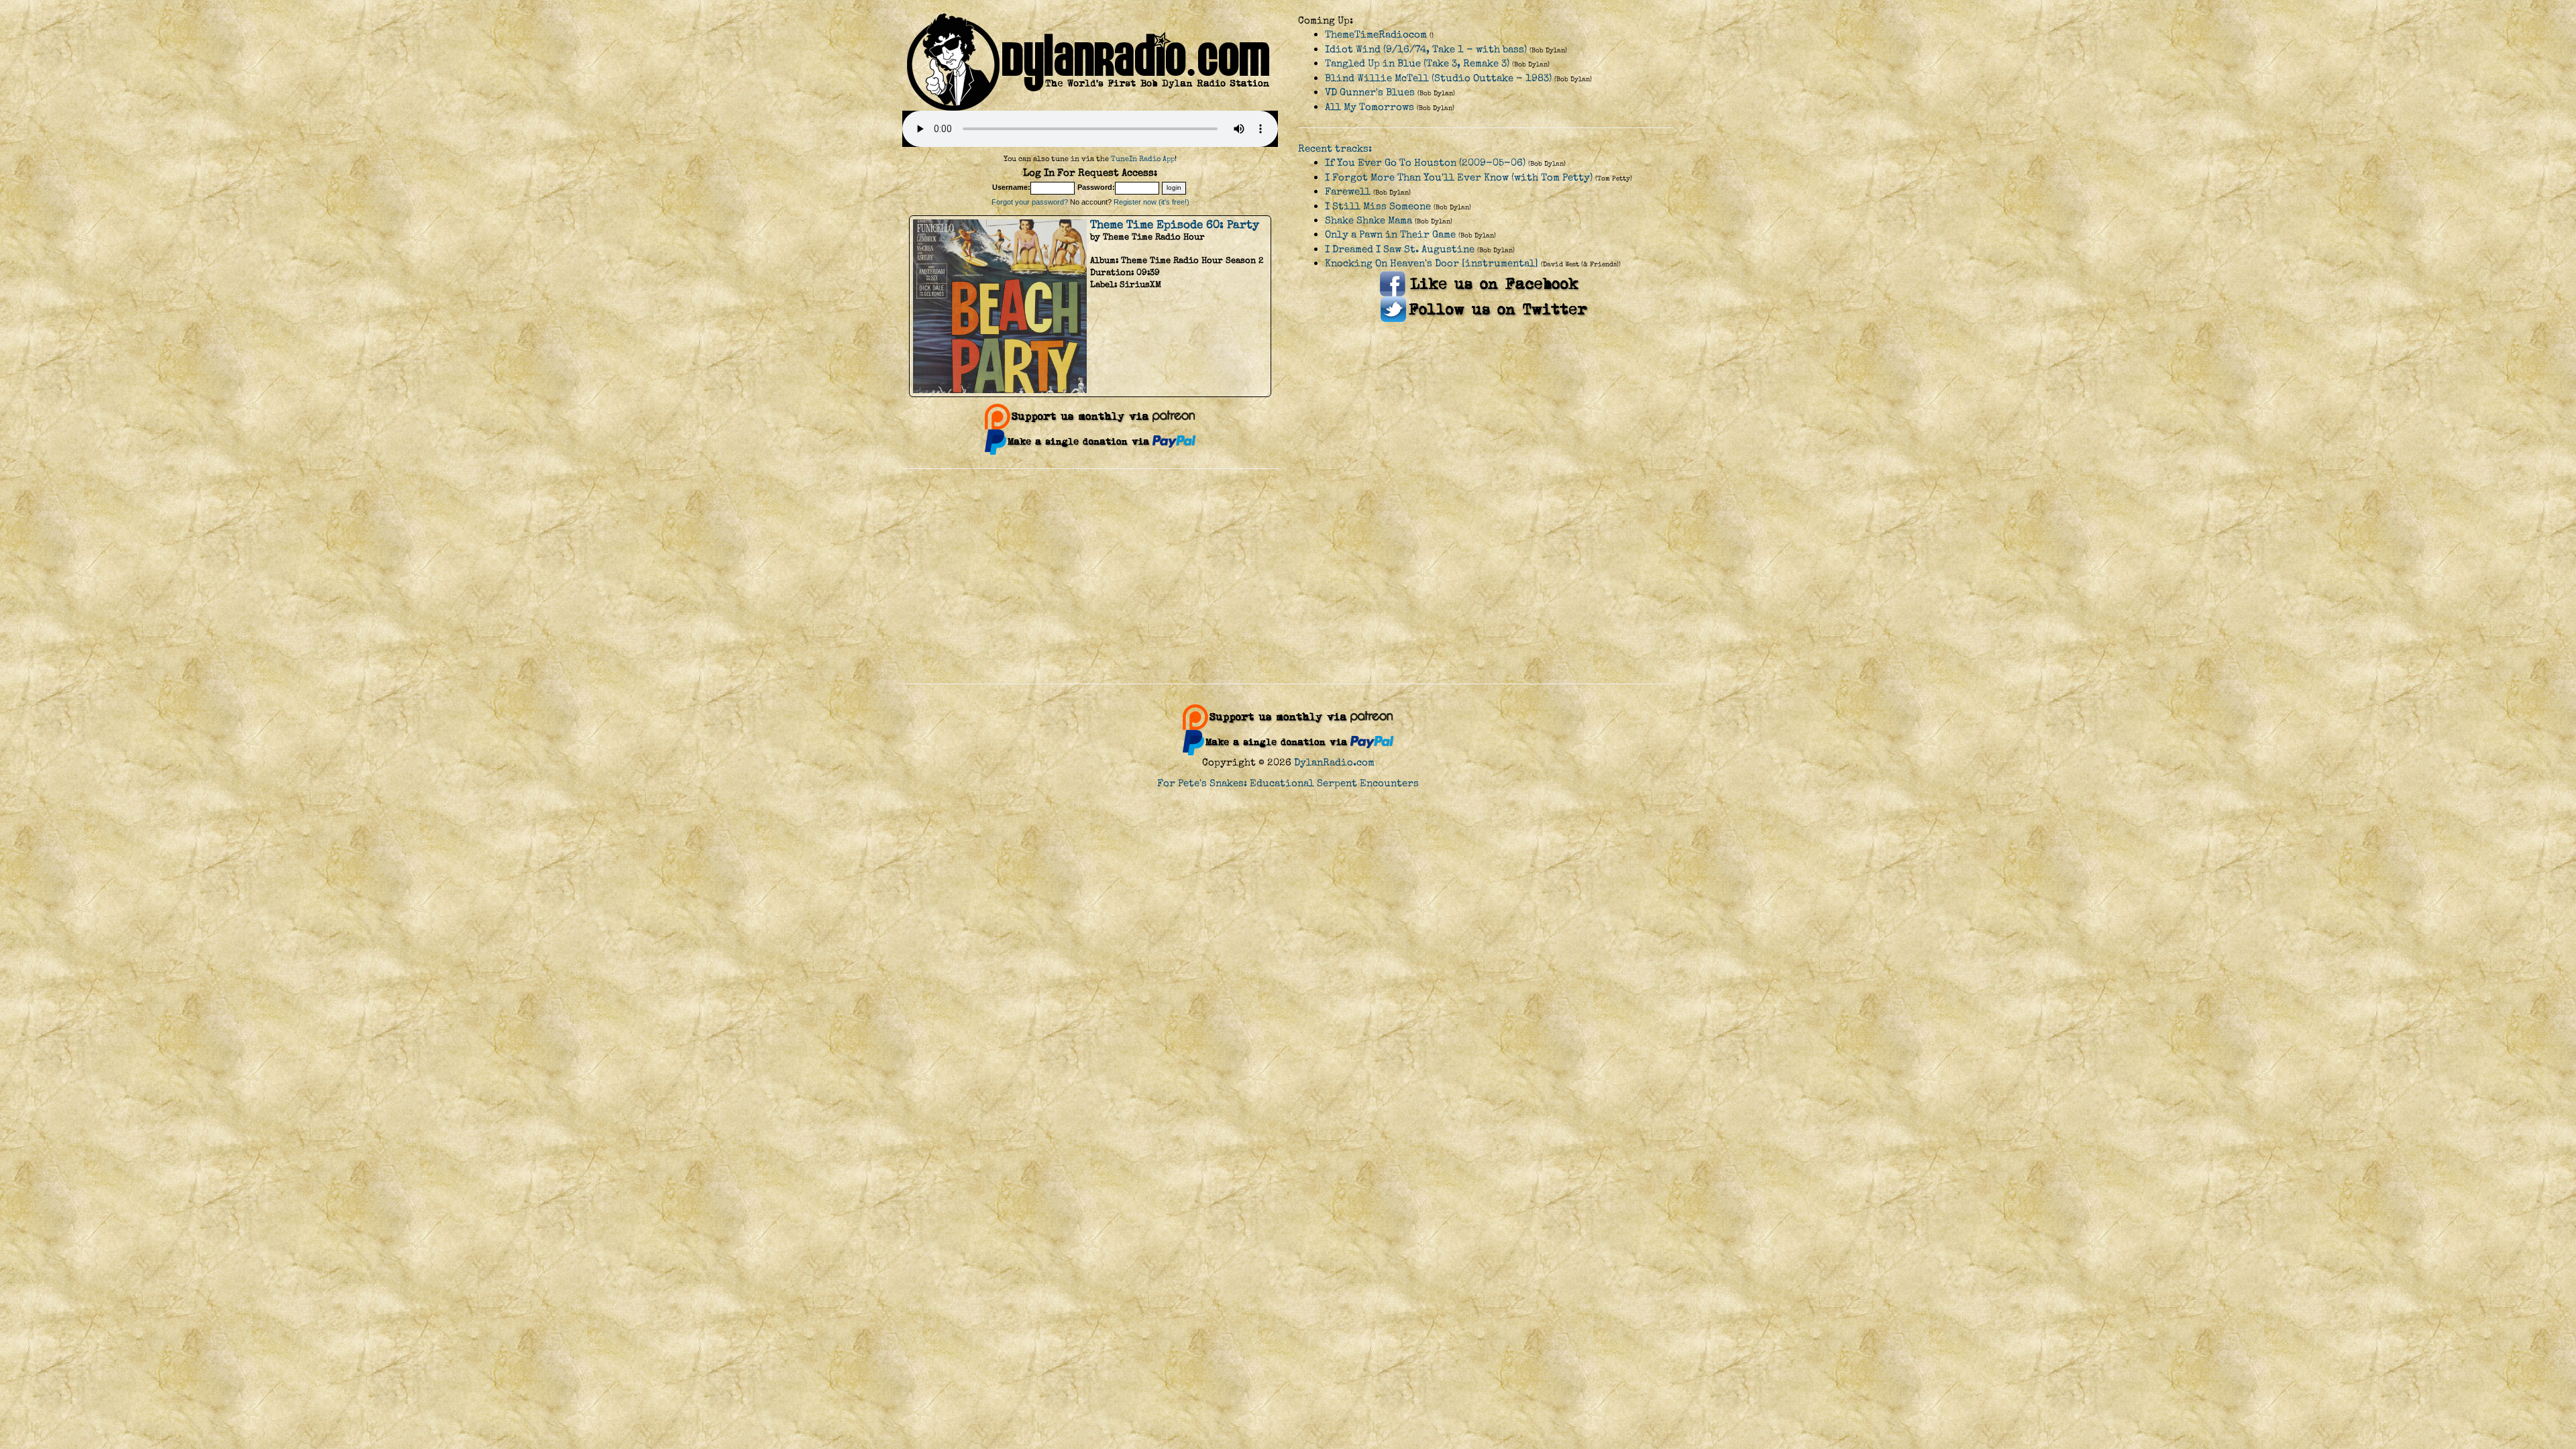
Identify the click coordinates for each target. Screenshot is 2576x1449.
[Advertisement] (1288, 576)
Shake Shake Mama (1368, 220)
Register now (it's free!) (1151, 202)
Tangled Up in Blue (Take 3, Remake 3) (1417, 63)
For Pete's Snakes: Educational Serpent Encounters (1288, 783)
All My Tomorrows (1370, 107)
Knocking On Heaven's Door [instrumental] (1432, 263)
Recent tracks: (1335, 149)
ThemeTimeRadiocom (1376, 35)
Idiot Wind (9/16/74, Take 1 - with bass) (1426, 49)
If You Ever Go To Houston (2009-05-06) (1425, 163)
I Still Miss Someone (1378, 206)
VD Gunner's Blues (1370, 92)
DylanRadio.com (1334, 762)
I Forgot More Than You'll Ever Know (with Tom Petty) (1459, 177)
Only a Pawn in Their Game (1390, 234)
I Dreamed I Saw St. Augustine (1400, 249)
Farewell (1348, 192)
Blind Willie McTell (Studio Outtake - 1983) (1438, 78)
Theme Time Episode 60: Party (1175, 225)
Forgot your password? (1030, 202)
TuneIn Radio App (1143, 159)
